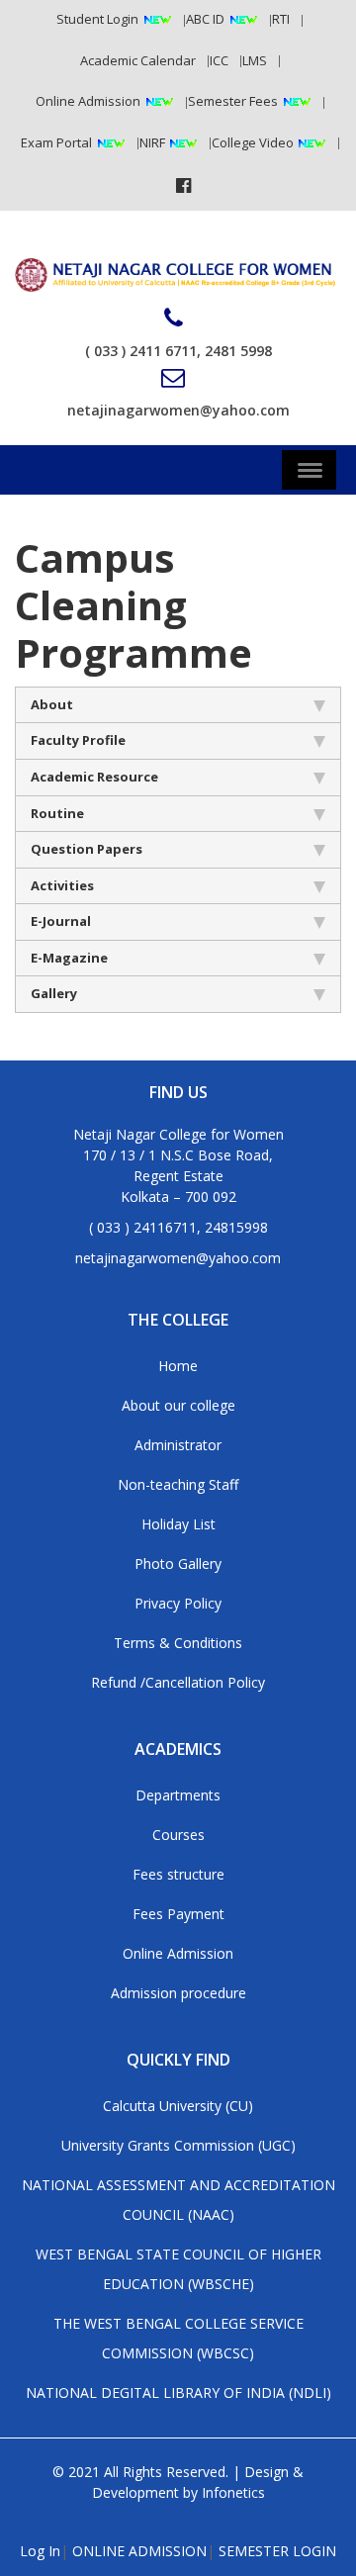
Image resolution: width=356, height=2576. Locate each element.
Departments (178, 1795)
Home (178, 1366)
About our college (178, 1405)
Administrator (178, 1445)
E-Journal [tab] (61, 921)
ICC (219, 60)
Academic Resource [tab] (94, 777)
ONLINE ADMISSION (139, 2551)
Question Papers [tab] (87, 849)
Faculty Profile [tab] (78, 740)
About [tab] (52, 704)
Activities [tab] (62, 885)
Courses (178, 1835)
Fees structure (178, 1874)
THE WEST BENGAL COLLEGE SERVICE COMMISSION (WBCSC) (178, 2338)
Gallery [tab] (54, 993)
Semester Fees (233, 101)
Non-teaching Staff (178, 1484)
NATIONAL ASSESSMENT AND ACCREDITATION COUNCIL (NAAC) (178, 2200)
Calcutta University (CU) (178, 2106)
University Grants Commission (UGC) (178, 2145)
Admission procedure (178, 1993)
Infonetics (233, 2492)
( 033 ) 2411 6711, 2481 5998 (178, 351)
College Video (254, 142)
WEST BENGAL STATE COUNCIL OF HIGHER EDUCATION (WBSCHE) (178, 2269)
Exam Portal (56, 142)
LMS (255, 60)
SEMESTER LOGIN (277, 2551)
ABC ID (205, 19)
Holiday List (178, 1524)
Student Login (97, 19)
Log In (40, 2551)
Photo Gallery (178, 1564)
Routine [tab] (57, 813)
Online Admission (88, 101)
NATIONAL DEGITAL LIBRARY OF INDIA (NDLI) (178, 2392)
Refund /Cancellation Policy (178, 1682)
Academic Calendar (138, 60)
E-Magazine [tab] (69, 958)
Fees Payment (178, 1914)
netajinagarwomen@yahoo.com (178, 410)
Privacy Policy (178, 1603)
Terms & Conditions (178, 1643)
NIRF (154, 142)
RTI (281, 19)
